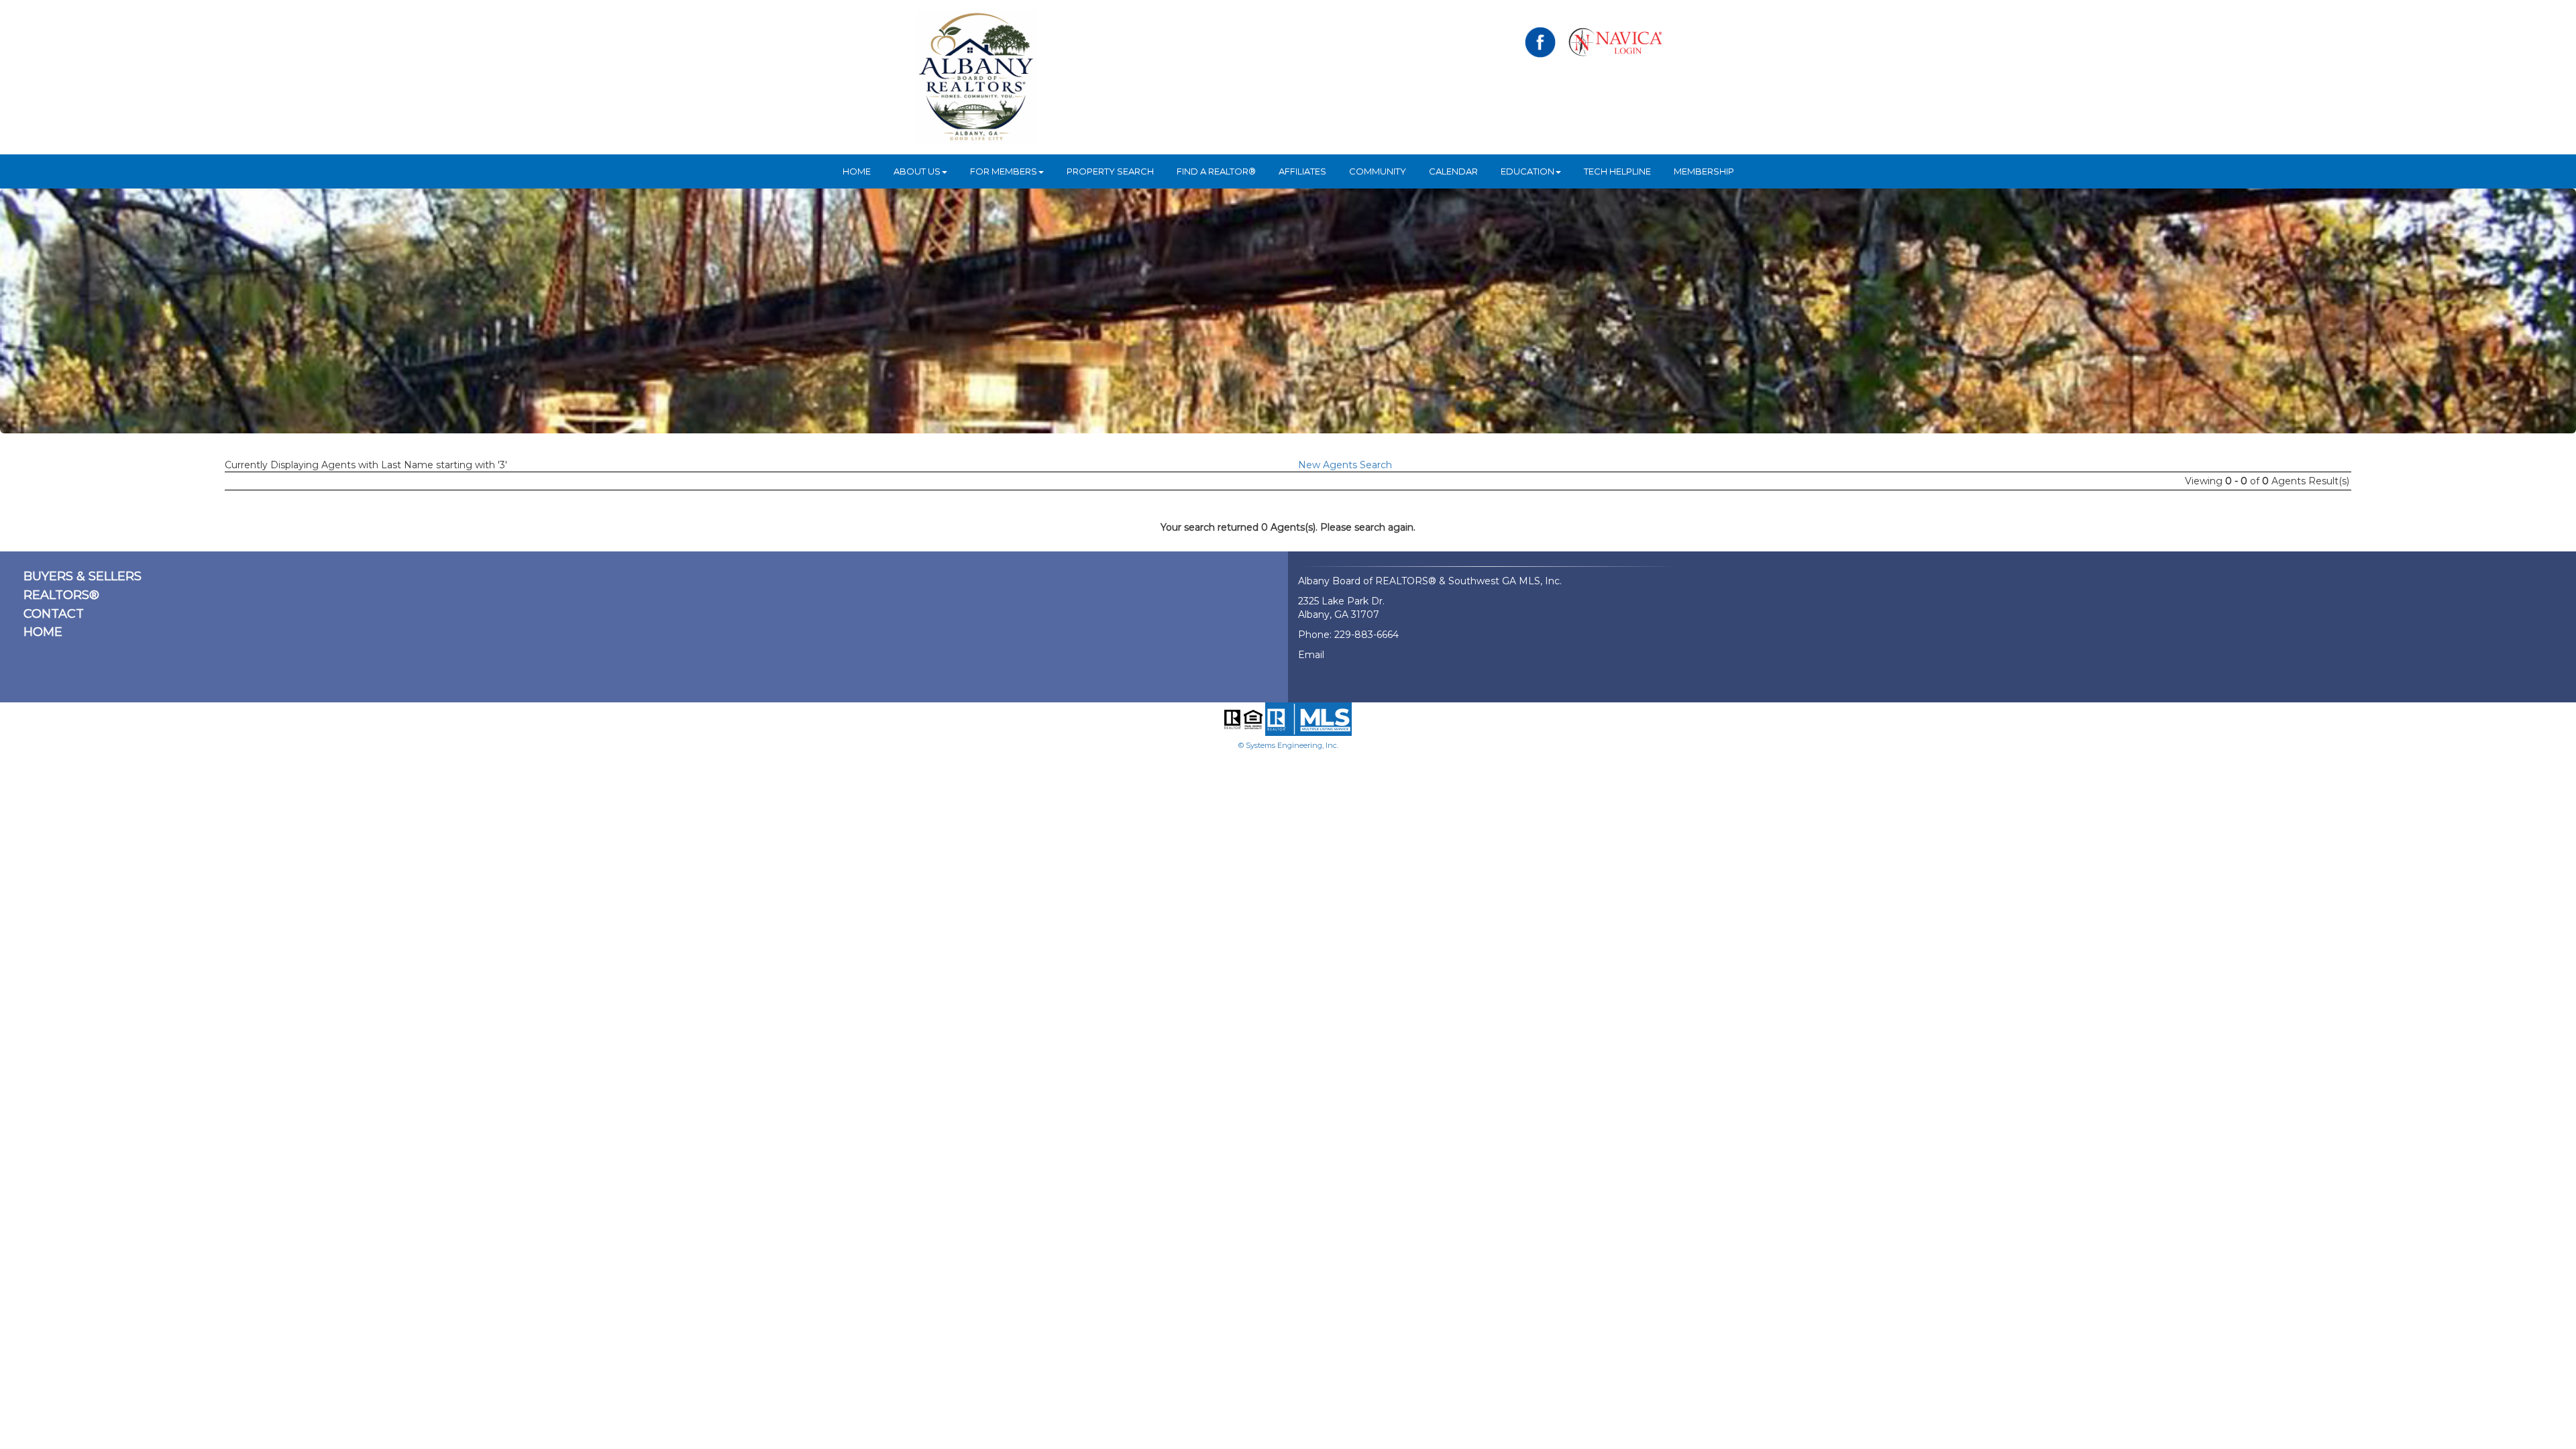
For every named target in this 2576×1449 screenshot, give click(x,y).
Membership (1704, 171)
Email (1311, 655)
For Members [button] (1004, 171)
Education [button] (1527, 171)
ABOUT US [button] (917, 171)
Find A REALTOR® (1216, 171)
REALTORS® (61, 595)
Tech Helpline (1617, 171)
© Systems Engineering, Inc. (1288, 745)
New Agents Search (1345, 465)
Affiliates (1302, 171)
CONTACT (54, 614)
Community (1378, 171)
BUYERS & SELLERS (83, 576)
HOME (857, 171)
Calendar (1453, 171)
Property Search (1110, 171)
